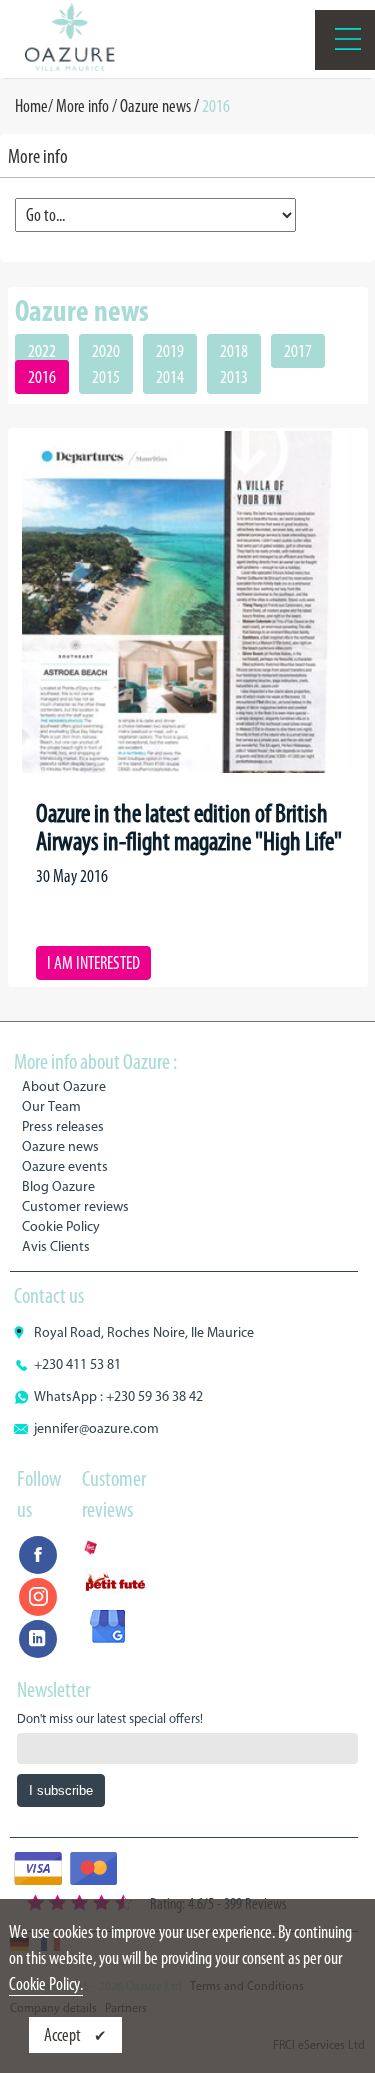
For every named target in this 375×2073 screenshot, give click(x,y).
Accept (64, 2035)
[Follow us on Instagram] (38, 1597)
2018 (234, 351)
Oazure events (65, 1166)
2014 (170, 377)
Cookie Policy (61, 1226)
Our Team (51, 1106)
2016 (42, 377)
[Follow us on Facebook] (38, 1555)
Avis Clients (56, 1246)
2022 (42, 351)
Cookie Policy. (46, 1984)
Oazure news (155, 106)
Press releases (63, 1126)
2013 (234, 377)
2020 (106, 351)
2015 (106, 377)
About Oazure (64, 1086)
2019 (170, 351)
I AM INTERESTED (93, 963)
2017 (298, 351)
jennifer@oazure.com (96, 1428)
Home (31, 106)
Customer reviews (75, 1206)
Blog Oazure (58, 1186)
